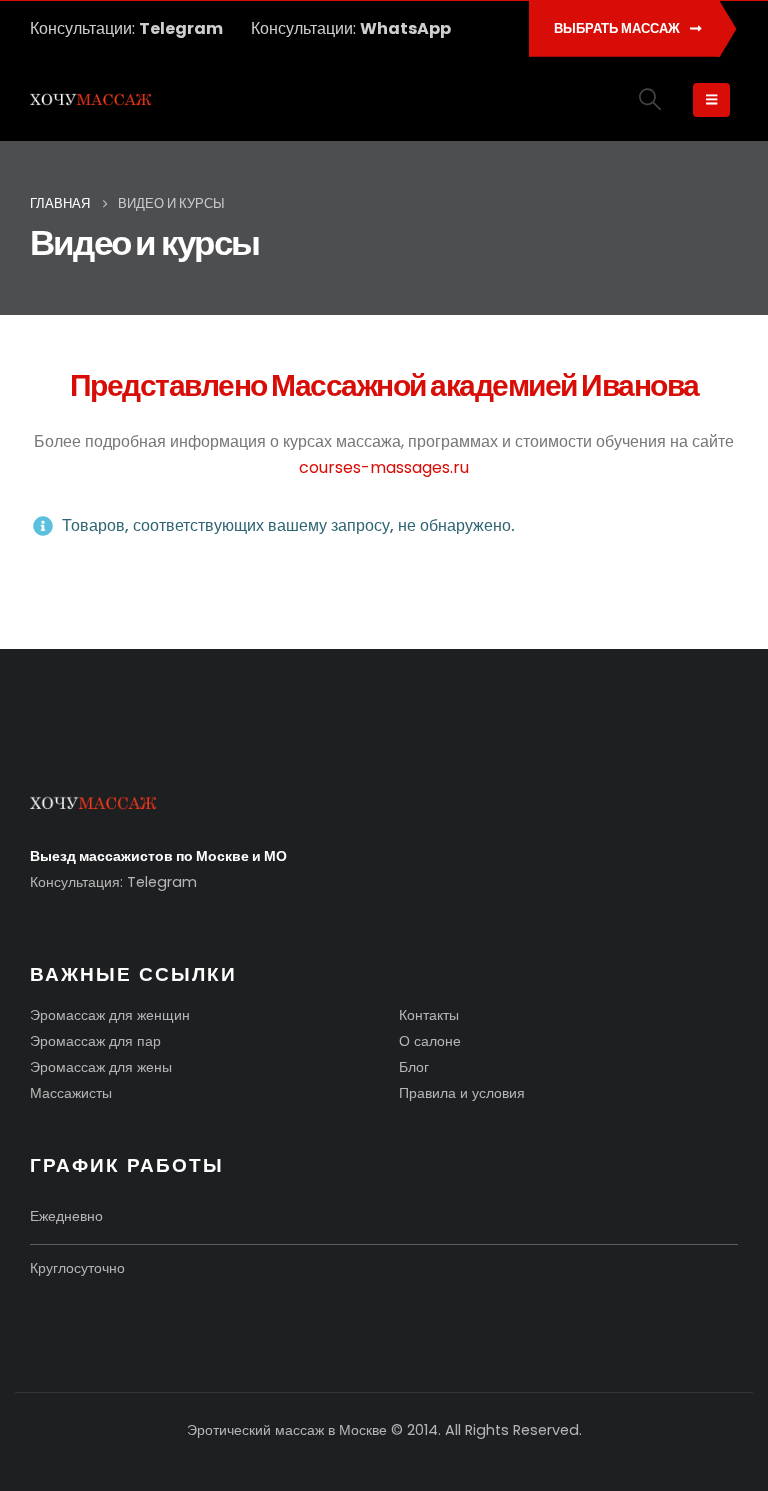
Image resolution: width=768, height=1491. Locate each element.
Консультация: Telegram (113, 882)
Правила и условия (462, 1093)
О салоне (430, 1041)
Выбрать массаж (618, 28)
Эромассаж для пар (95, 1041)
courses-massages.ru (384, 467)
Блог (414, 1067)
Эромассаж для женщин (110, 1015)
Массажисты (71, 1093)
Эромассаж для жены (101, 1067)
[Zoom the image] (94, 806)
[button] (650, 99)
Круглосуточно (77, 1268)
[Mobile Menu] (711, 100)
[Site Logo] (91, 101)
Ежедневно (66, 1216)
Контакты (429, 1015)
